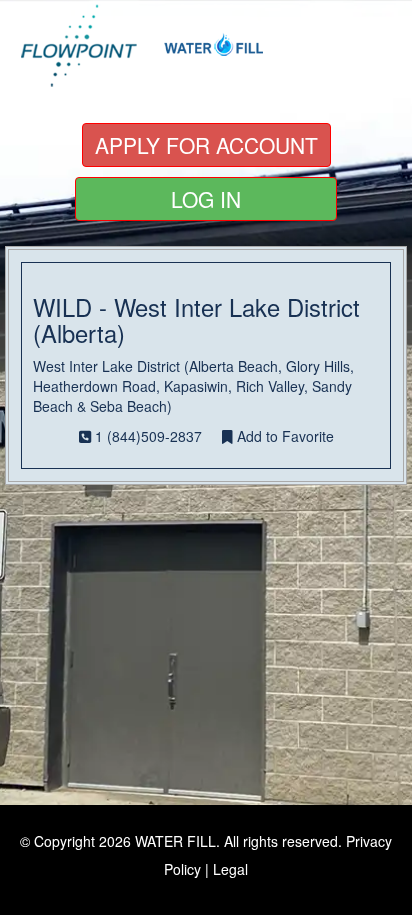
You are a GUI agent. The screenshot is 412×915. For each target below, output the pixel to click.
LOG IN (206, 199)
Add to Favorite (283, 436)
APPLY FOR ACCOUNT (206, 145)
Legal (230, 869)
